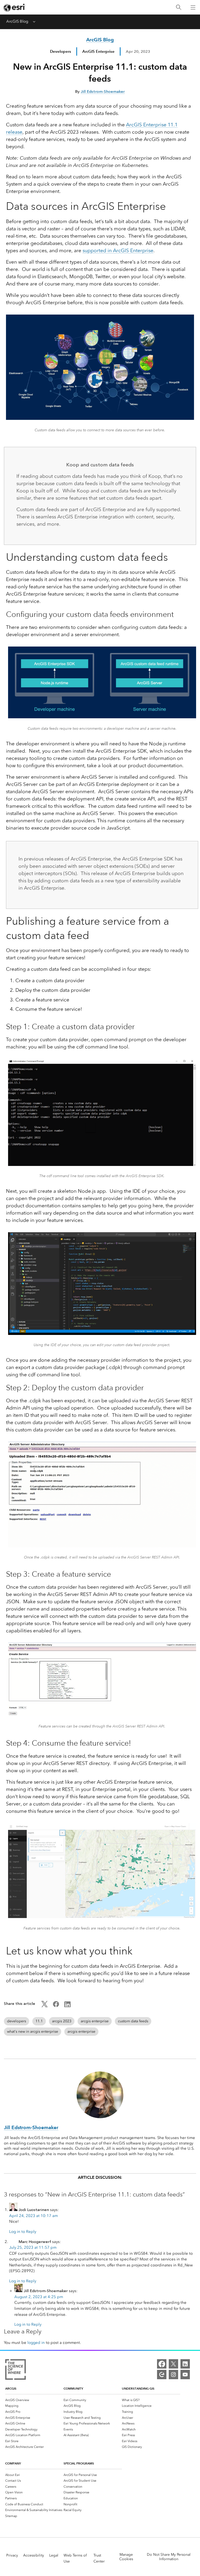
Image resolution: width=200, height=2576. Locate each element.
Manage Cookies (126, 2557)
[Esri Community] (162, 2375)
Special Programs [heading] (79, 2463)
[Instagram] (173, 2375)
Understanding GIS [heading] (138, 2388)
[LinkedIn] (185, 2364)
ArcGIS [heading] (11, 2388)
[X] (173, 2364)
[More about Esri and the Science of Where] (15, 2370)
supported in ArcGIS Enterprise (118, 250)
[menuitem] (34, 2400)
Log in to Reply (23, 2232)
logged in (36, 2343)
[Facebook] (162, 2364)
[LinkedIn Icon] (67, 2006)
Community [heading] (73, 2388)
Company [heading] (13, 2463)
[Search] (179, 7)
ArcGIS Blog (17, 21)
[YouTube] (185, 2375)
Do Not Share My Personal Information (169, 2557)
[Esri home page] (15, 8)
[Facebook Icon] (56, 2006)
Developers (61, 51)
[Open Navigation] (193, 7)
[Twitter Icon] (45, 2006)
